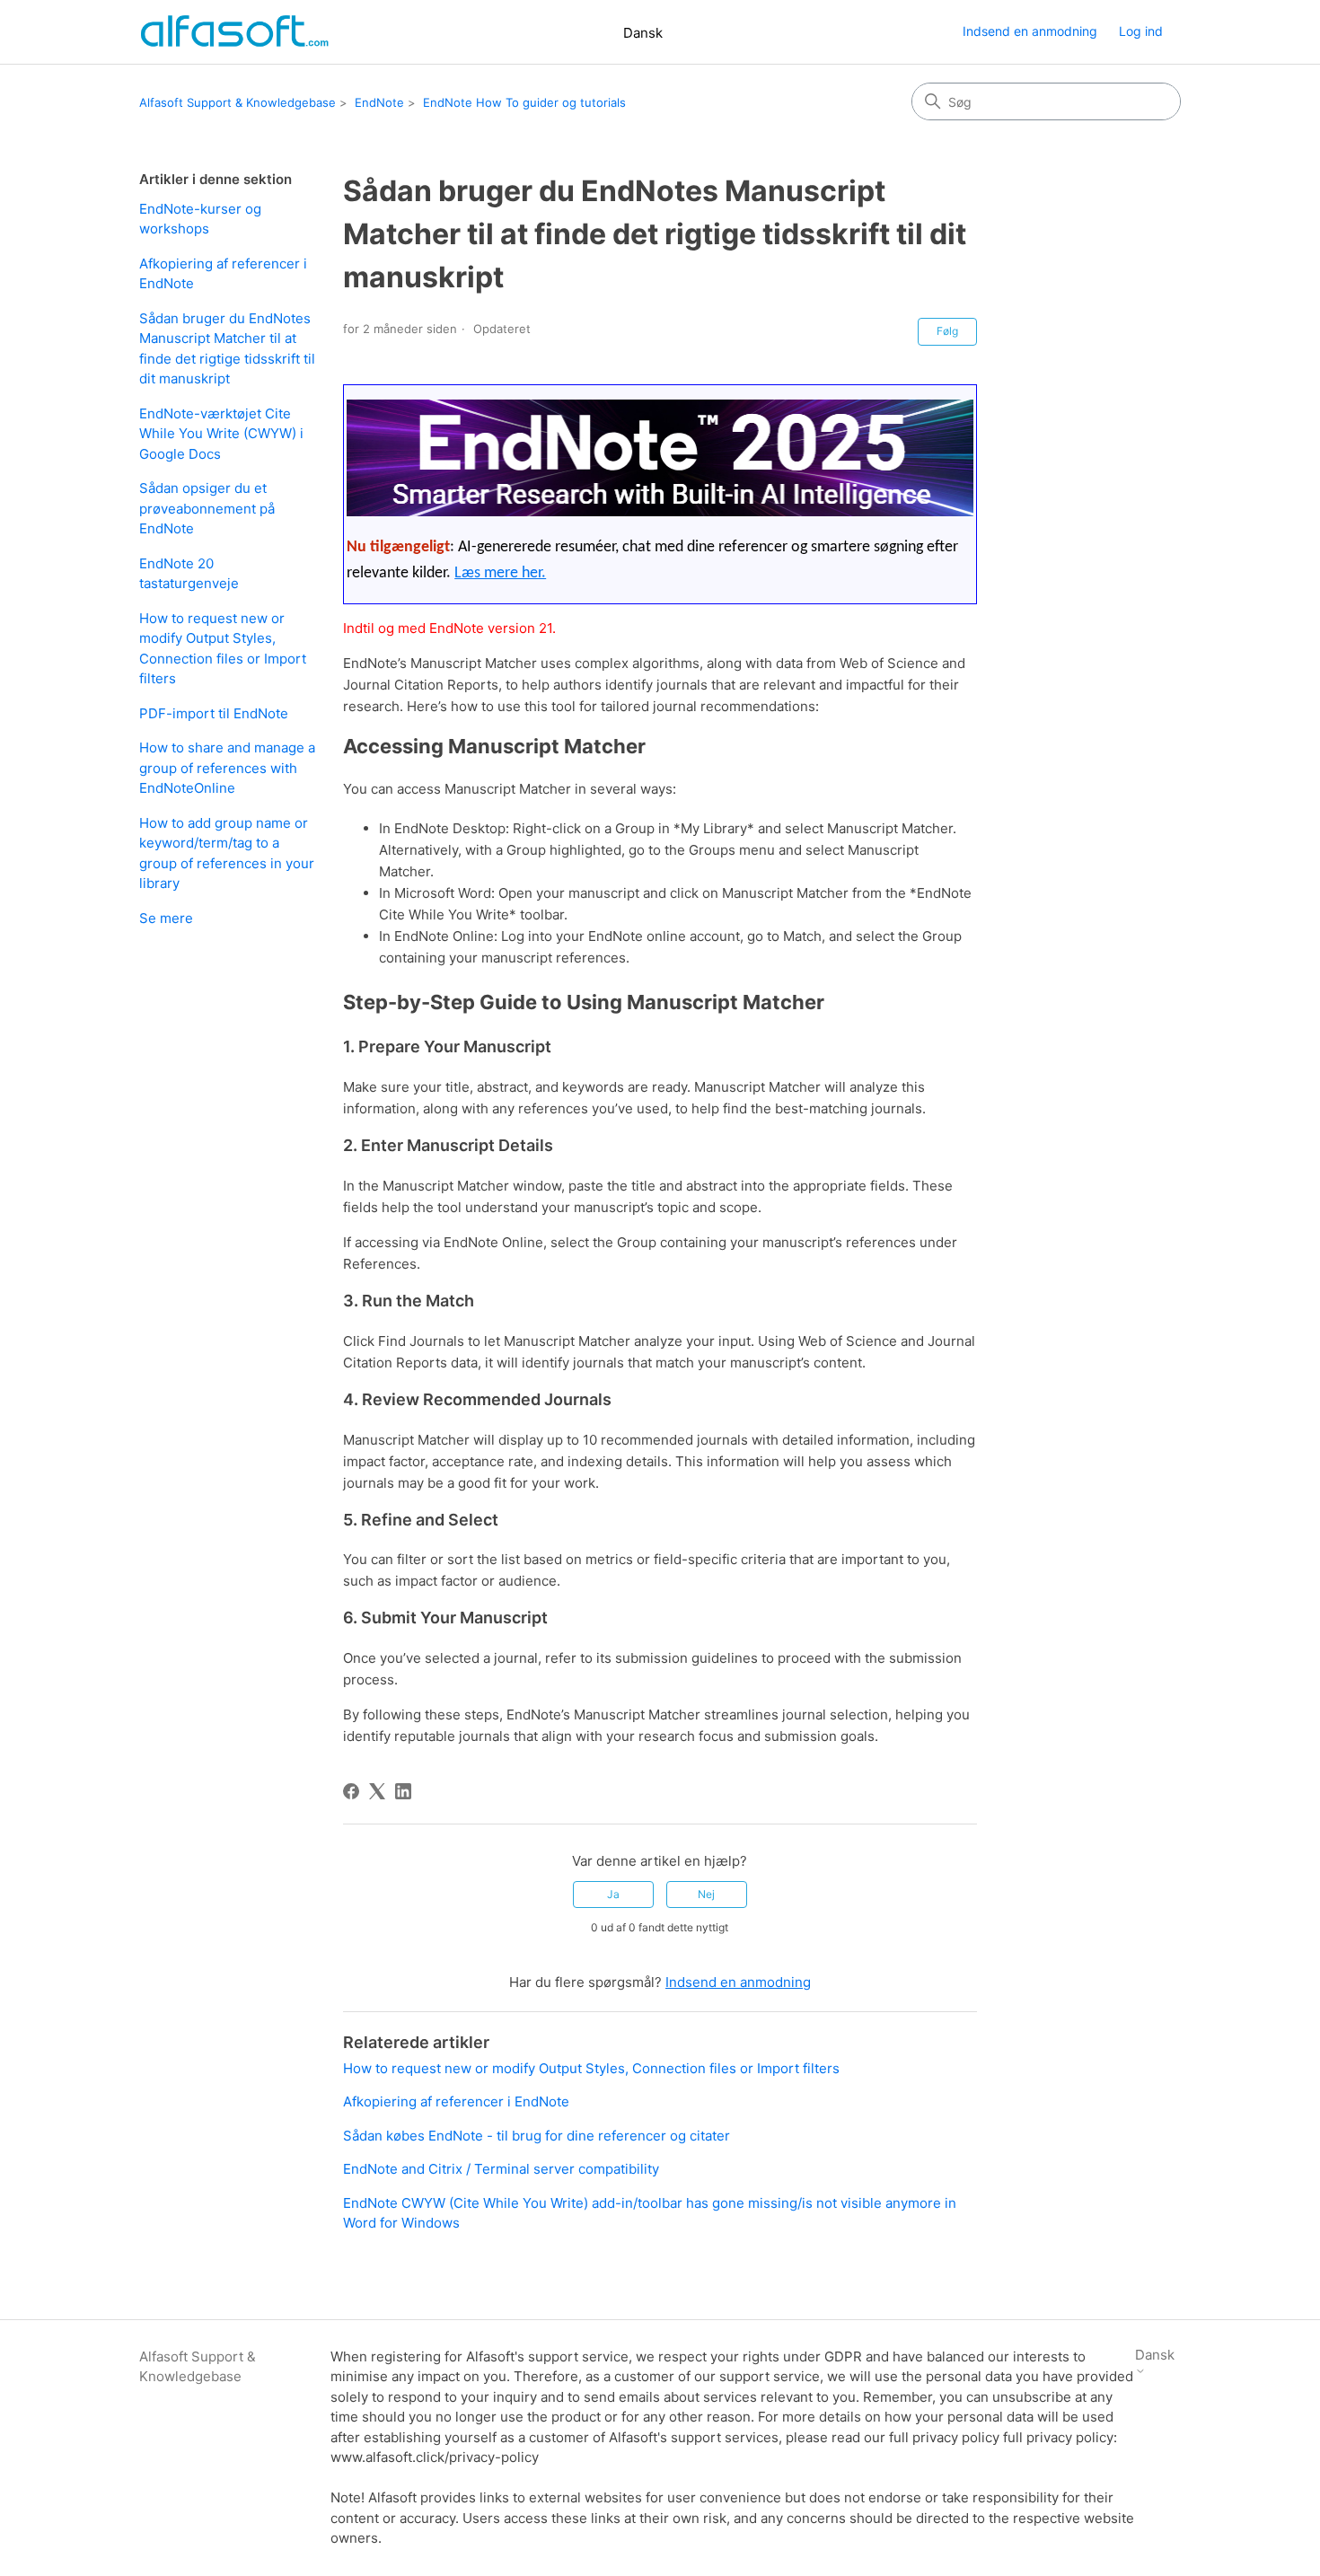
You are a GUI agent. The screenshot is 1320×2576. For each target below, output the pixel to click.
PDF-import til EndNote (214, 713)
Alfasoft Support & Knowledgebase (238, 102)
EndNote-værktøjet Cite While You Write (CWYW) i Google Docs (221, 434)
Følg (947, 331)
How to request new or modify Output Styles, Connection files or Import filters (223, 649)
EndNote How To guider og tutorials (524, 102)
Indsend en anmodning (1030, 31)
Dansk (643, 33)
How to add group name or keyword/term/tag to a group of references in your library (227, 853)
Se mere (166, 918)
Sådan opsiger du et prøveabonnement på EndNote (207, 508)
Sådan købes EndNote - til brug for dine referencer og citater (537, 2136)
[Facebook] (351, 1791)
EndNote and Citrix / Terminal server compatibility (501, 2169)
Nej (706, 1894)
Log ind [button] (1141, 31)
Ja (613, 1894)
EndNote (379, 102)
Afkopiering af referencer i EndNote (223, 274)
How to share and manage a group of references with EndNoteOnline (227, 768)
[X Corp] (377, 1791)
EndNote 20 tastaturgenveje (189, 574)
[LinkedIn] (403, 1791)
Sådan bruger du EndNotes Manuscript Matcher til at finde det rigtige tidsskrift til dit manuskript (227, 349)
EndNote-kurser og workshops (200, 219)
